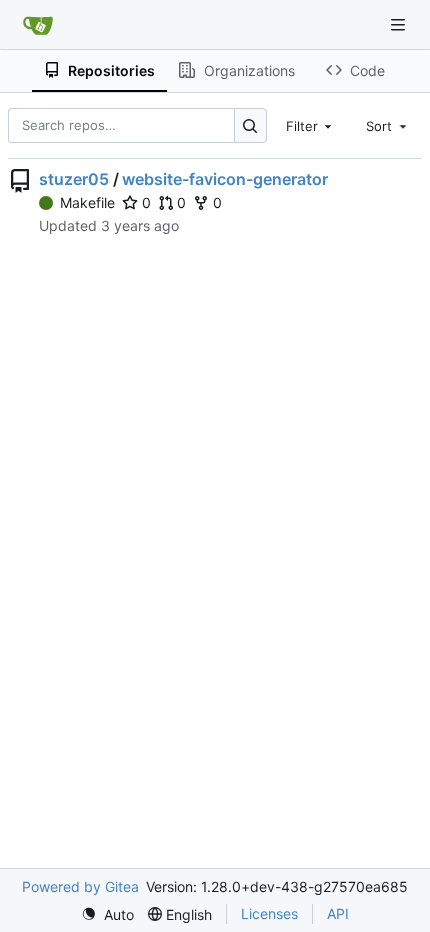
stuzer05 (74, 179)
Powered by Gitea (80, 886)
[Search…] (250, 125)
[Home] (38, 25)
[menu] (107, 914)
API (338, 913)
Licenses (269, 913)
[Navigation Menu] (400, 24)
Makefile (87, 202)
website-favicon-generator (225, 179)
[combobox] (311, 125)
